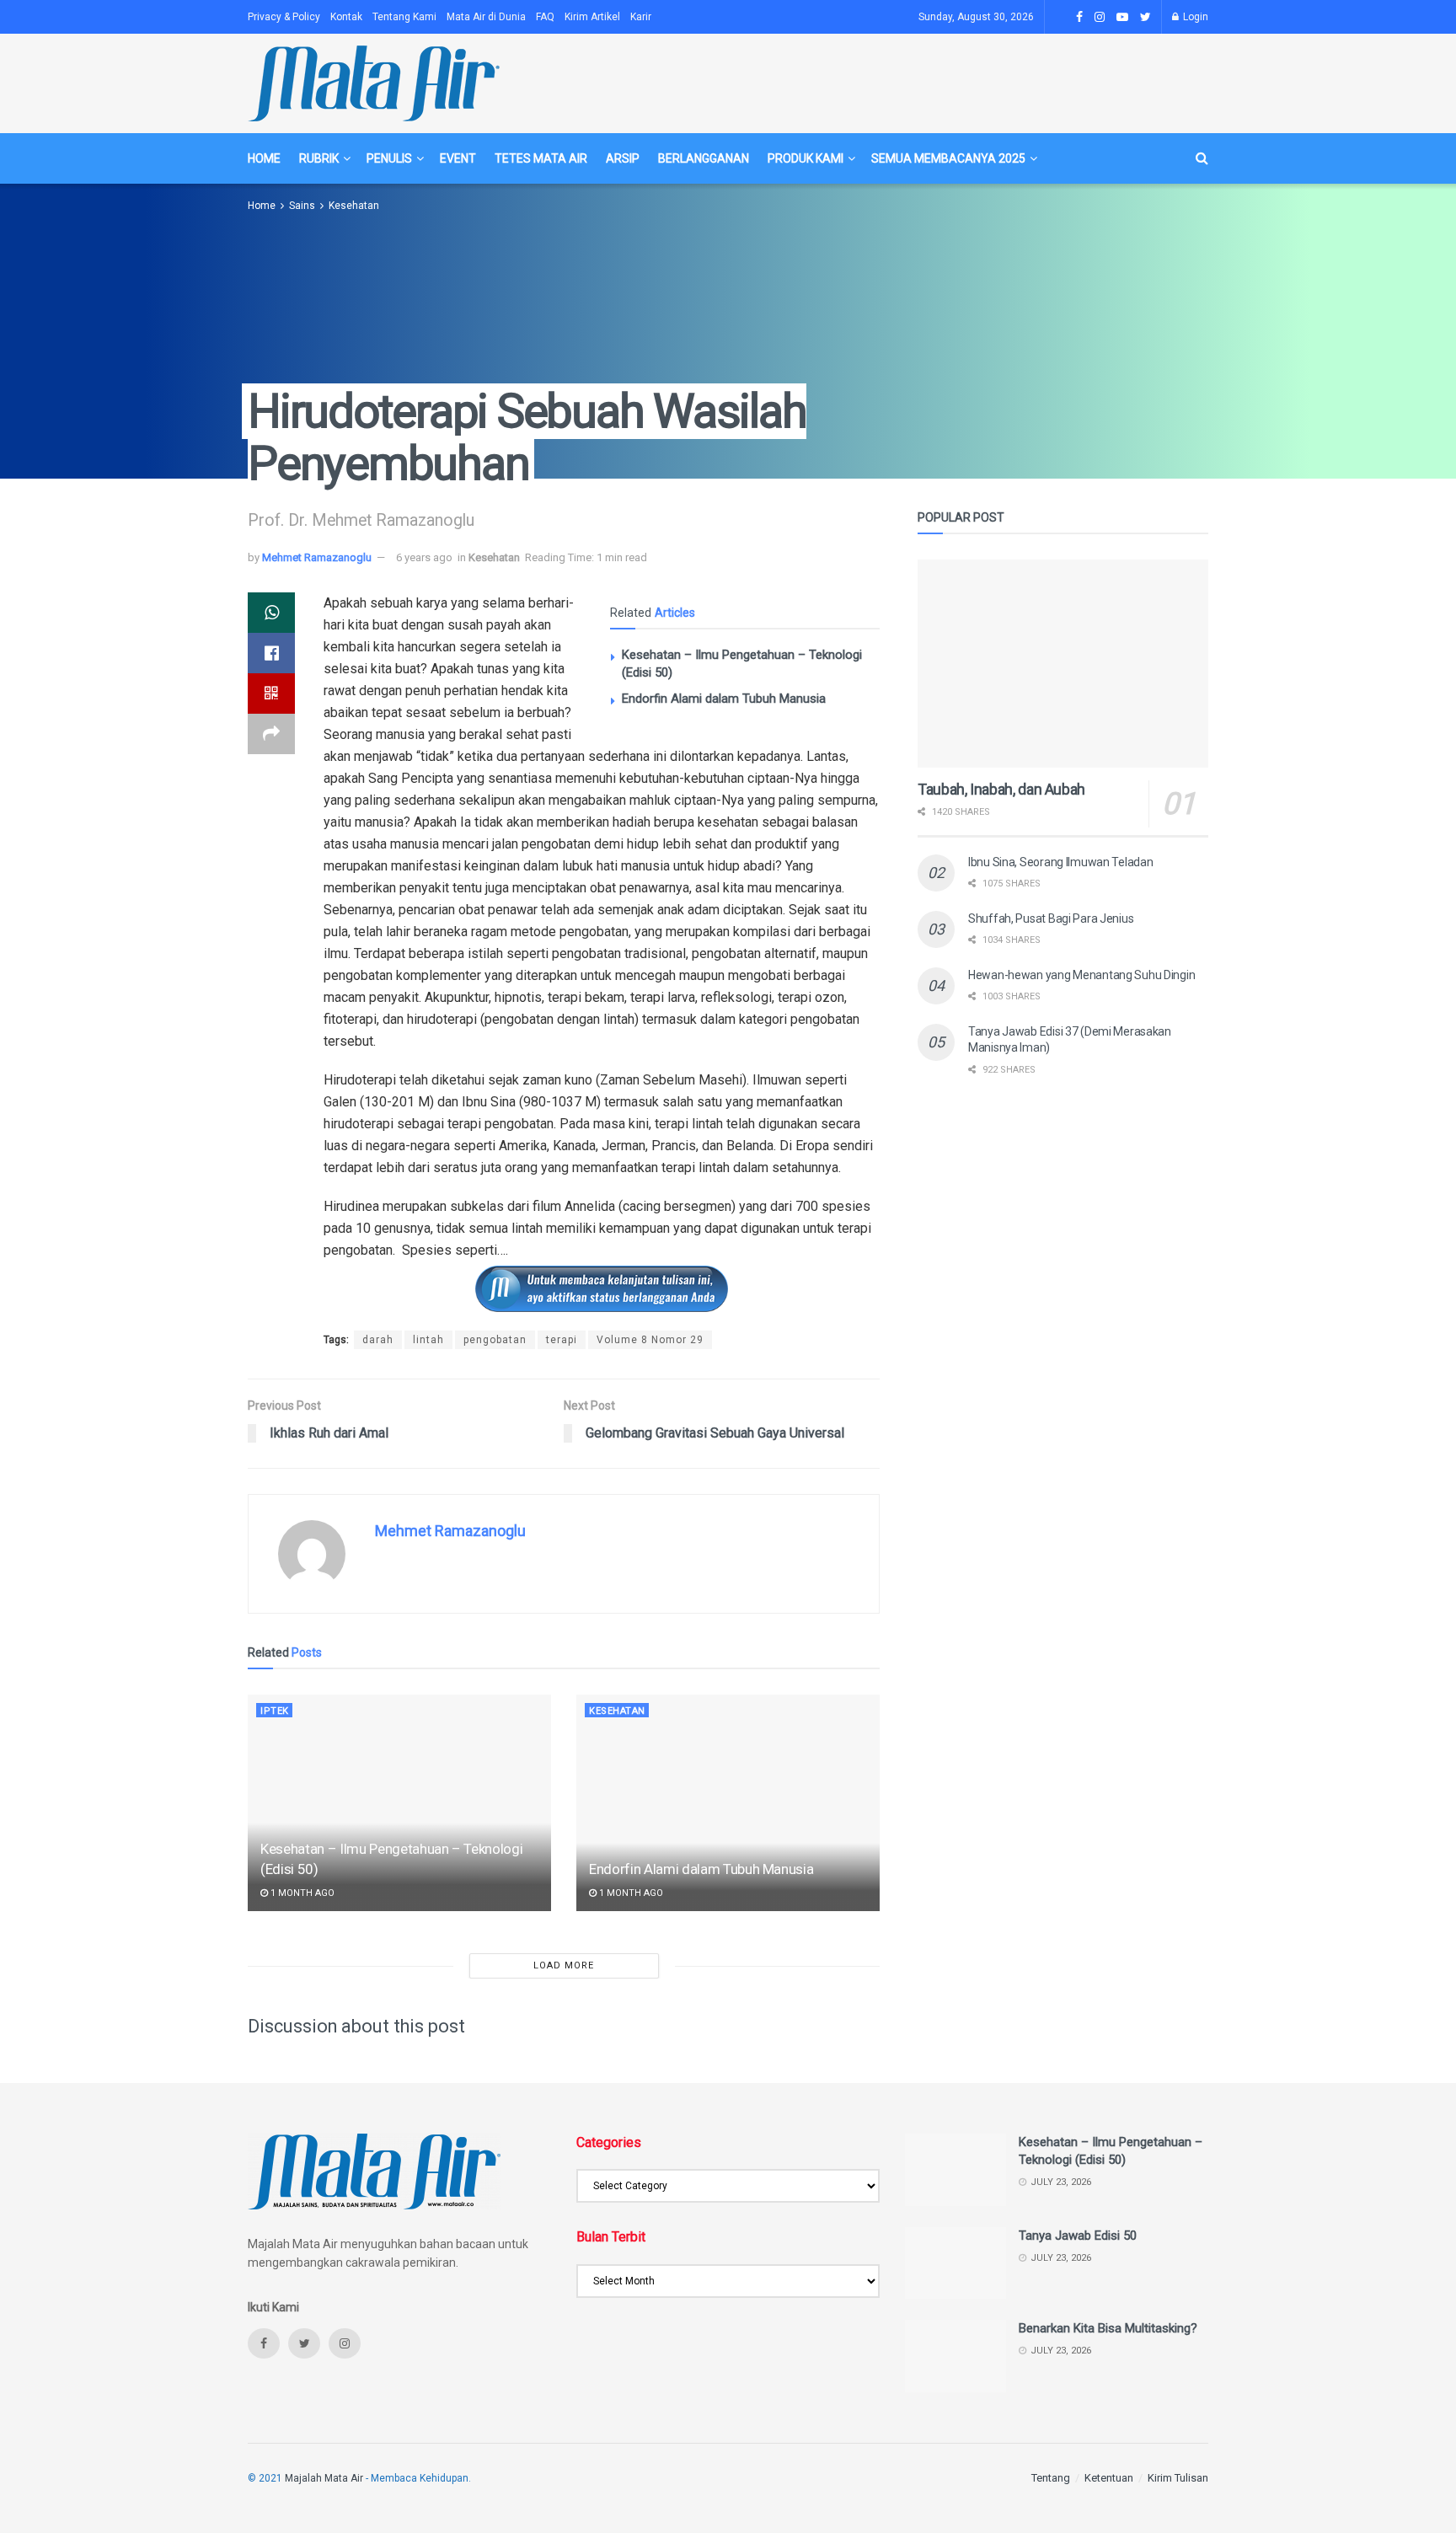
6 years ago (424, 557)
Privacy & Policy (284, 17)
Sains (302, 206)
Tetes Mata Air (541, 158)
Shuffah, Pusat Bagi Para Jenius (1051, 918)
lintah (428, 1340)
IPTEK (275, 1711)
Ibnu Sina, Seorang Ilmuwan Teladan (1060, 862)
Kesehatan (354, 206)
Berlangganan (704, 158)
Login (1194, 17)
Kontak (346, 17)
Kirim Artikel (592, 17)
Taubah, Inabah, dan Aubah (1001, 789)
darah (378, 1340)
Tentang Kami (404, 17)
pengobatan (495, 1340)
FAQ (545, 17)
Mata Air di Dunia (486, 17)
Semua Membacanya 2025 (948, 158)
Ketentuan (1109, 2478)
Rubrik (319, 158)
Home (264, 158)
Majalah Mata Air (324, 2478)
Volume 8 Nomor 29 (650, 1340)
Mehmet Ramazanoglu (317, 557)
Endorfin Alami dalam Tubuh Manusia (724, 699)
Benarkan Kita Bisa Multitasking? (1108, 2328)
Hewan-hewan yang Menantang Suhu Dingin (1081, 975)
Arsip (623, 158)
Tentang (1051, 2478)
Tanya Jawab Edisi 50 (1078, 2236)
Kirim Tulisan (1178, 2478)
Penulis (389, 158)
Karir (641, 17)
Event (458, 158)
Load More (564, 1965)
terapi (562, 1340)
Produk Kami (806, 158)
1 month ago (301, 1893)
